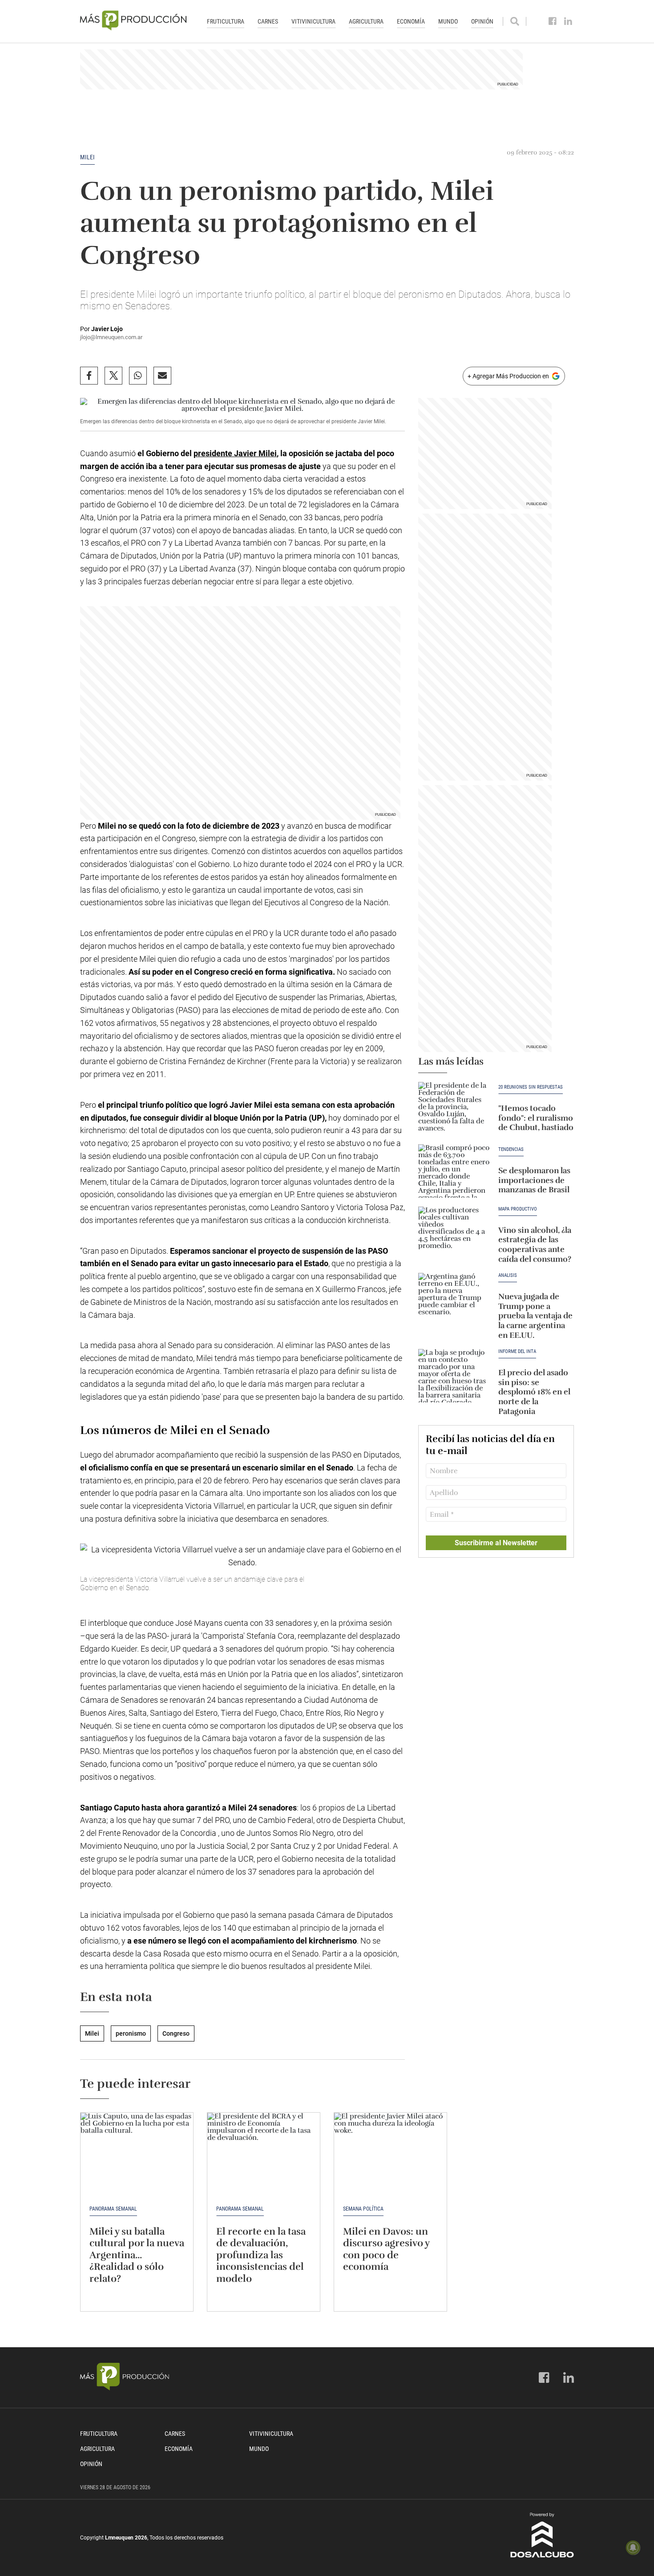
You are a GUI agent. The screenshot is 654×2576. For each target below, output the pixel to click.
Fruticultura (226, 21)
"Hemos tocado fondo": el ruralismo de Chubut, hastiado (536, 1118)
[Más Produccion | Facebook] (553, 21)
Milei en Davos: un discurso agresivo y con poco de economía (386, 2249)
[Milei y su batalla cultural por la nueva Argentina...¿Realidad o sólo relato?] (137, 2155)
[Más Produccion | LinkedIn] (568, 21)
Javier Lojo (107, 329)
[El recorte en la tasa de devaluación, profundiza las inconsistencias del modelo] (264, 2155)
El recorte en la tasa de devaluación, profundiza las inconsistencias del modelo (261, 2255)
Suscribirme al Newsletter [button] (496, 1543)
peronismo (131, 2033)
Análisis (508, 1276)
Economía (411, 21)
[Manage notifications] (633, 2548)
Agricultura (366, 21)
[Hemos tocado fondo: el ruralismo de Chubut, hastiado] (454, 1109)
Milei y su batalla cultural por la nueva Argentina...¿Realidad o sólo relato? (137, 2255)
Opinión (482, 21)
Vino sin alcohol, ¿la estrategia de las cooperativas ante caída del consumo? (535, 1245)
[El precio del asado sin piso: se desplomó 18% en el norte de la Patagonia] (454, 1376)
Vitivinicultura (313, 21)
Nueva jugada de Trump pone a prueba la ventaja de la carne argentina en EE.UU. (535, 1316)
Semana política (363, 2209)
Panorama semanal (113, 2209)
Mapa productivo (518, 1209)
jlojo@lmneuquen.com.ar (111, 337)
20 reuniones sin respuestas (531, 1087)
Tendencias (511, 1150)
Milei (87, 157)
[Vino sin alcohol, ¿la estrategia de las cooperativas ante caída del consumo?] (454, 1233)
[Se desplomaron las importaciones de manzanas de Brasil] (454, 1171)
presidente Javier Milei (235, 453)
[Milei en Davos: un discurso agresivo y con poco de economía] (390, 2155)
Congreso (176, 2033)
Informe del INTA (517, 1352)
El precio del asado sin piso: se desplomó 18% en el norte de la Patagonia (534, 1392)
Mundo (448, 21)
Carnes (268, 21)
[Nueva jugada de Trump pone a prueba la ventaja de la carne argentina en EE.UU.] (454, 1300)
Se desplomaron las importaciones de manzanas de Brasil (534, 1180)
